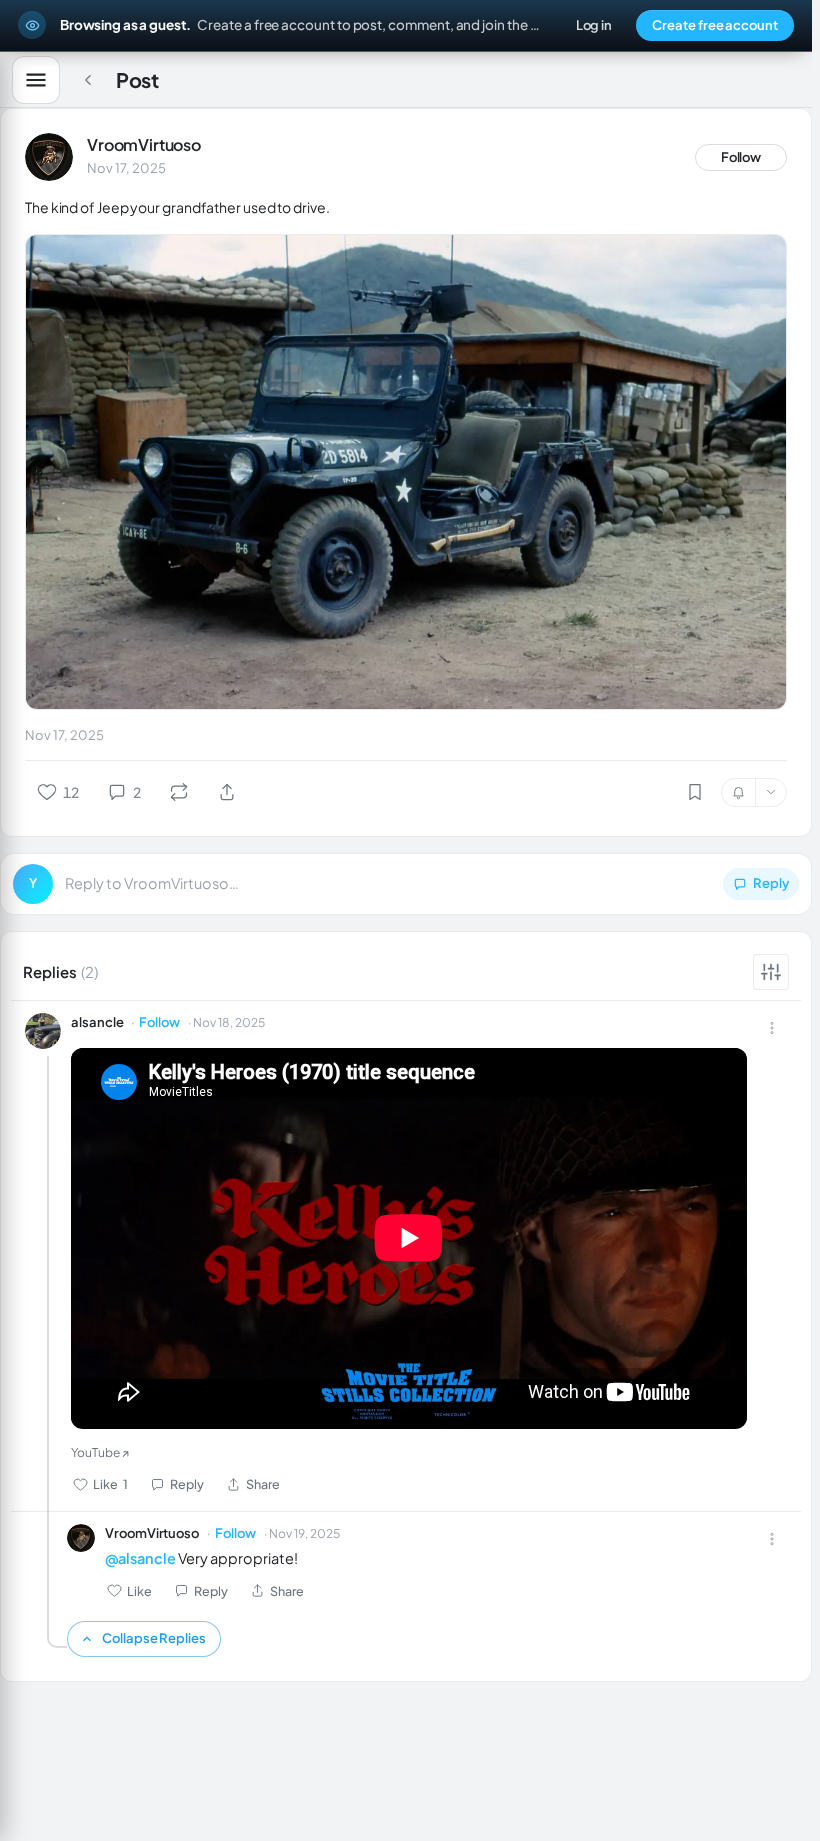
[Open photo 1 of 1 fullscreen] (406, 472)
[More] (772, 1028)
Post (137, 79)
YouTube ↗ (100, 1452)
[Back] (88, 80)
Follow (741, 157)
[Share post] (227, 792)
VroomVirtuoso (144, 144)
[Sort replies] (771, 972)
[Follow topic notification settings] (771, 792)
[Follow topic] (738, 792)
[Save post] (695, 792)
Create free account (715, 25)
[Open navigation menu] (36, 80)
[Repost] (179, 792)
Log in (594, 25)
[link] (49, 157)
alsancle (97, 1022)
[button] (406, 884)
